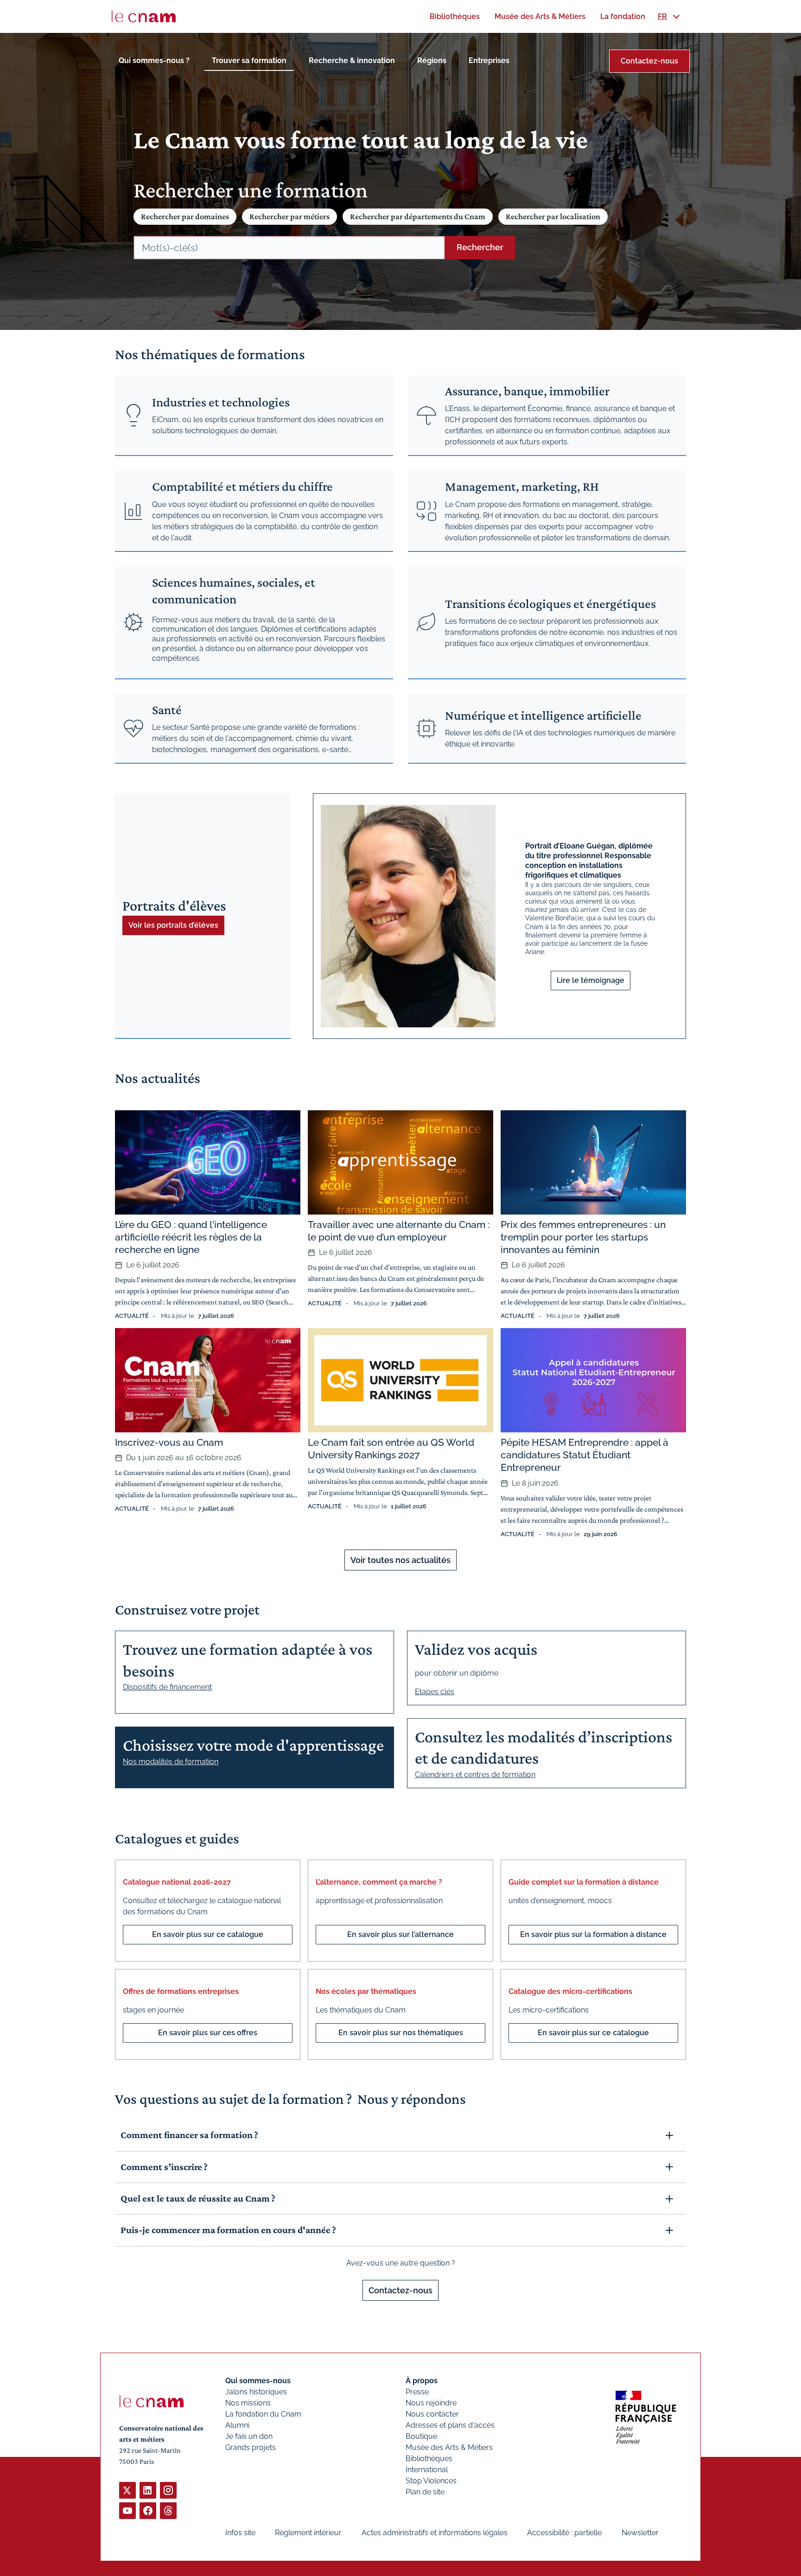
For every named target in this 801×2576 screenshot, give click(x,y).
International (427, 2470)
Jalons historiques (256, 2392)
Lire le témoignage (591, 980)
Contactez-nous (649, 61)
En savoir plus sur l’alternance (400, 1934)
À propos (422, 2381)
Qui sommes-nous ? (154, 60)
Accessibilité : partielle (564, 2533)
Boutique (421, 2436)
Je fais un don (249, 2436)
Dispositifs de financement (167, 1687)
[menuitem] (455, 16)
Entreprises (489, 60)
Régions (432, 60)
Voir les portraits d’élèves (173, 925)
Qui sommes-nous (258, 2381)
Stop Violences (431, 2481)
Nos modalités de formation (171, 1762)
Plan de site (425, 2492)
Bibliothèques (429, 2459)
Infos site (240, 2533)
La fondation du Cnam (263, 2414)
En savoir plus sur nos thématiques (401, 2033)
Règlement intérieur (308, 2533)
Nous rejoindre (431, 2403)
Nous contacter (432, 2414)
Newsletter (640, 2533)
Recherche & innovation (352, 60)
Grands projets (251, 2447)
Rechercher (480, 247)
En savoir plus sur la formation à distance (593, 1934)
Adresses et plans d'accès (450, 2425)
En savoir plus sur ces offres (208, 2033)
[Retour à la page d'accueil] (144, 17)
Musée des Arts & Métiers (449, 2447)
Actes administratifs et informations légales (435, 2533)
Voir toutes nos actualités (400, 1560)
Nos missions (248, 2403)
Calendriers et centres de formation (475, 1775)
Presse (417, 2392)
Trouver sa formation (249, 60)
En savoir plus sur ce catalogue (208, 1934)
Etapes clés (435, 1692)
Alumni (237, 2425)
